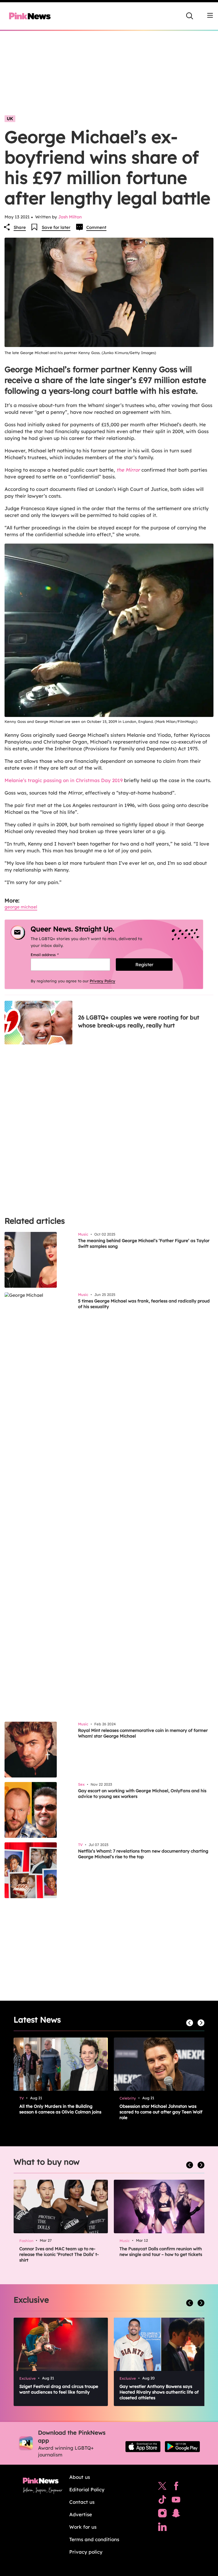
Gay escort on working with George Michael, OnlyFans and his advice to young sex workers (142, 1793)
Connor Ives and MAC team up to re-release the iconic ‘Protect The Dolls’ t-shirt (59, 2254)
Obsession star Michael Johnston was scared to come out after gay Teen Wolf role (161, 2112)
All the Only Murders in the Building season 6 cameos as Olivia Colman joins (60, 2109)
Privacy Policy (102, 981)
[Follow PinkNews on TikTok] (162, 2501)
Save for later (56, 227)
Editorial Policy (87, 2489)
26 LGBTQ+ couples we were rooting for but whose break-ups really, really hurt (139, 1021)
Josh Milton (70, 217)
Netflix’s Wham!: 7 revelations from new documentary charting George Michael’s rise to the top (143, 1854)
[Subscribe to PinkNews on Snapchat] (176, 2515)
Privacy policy (86, 2552)
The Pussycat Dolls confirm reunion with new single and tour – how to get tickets (161, 2252)
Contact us (82, 2502)
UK (10, 119)
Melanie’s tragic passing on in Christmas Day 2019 (64, 780)
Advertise (81, 2514)
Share (20, 227)
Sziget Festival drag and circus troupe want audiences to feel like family (59, 2389)
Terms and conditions (94, 2539)
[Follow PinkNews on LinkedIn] (162, 2528)
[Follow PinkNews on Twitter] (162, 2487)
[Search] (190, 16)
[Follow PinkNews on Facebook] (176, 2487)
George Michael (21, 907)
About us (80, 2477)
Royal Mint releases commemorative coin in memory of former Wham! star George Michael (143, 1733)
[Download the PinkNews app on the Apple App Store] (143, 2447)
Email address (52, 955)
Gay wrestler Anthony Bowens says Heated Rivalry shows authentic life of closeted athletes (159, 2392)
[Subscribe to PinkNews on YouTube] (176, 2501)
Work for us (83, 2527)
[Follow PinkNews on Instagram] (162, 2515)
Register (144, 965)
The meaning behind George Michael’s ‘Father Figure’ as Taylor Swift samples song (144, 1243)
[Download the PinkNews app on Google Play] (182, 2447)
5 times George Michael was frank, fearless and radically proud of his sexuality (144, 1304)
